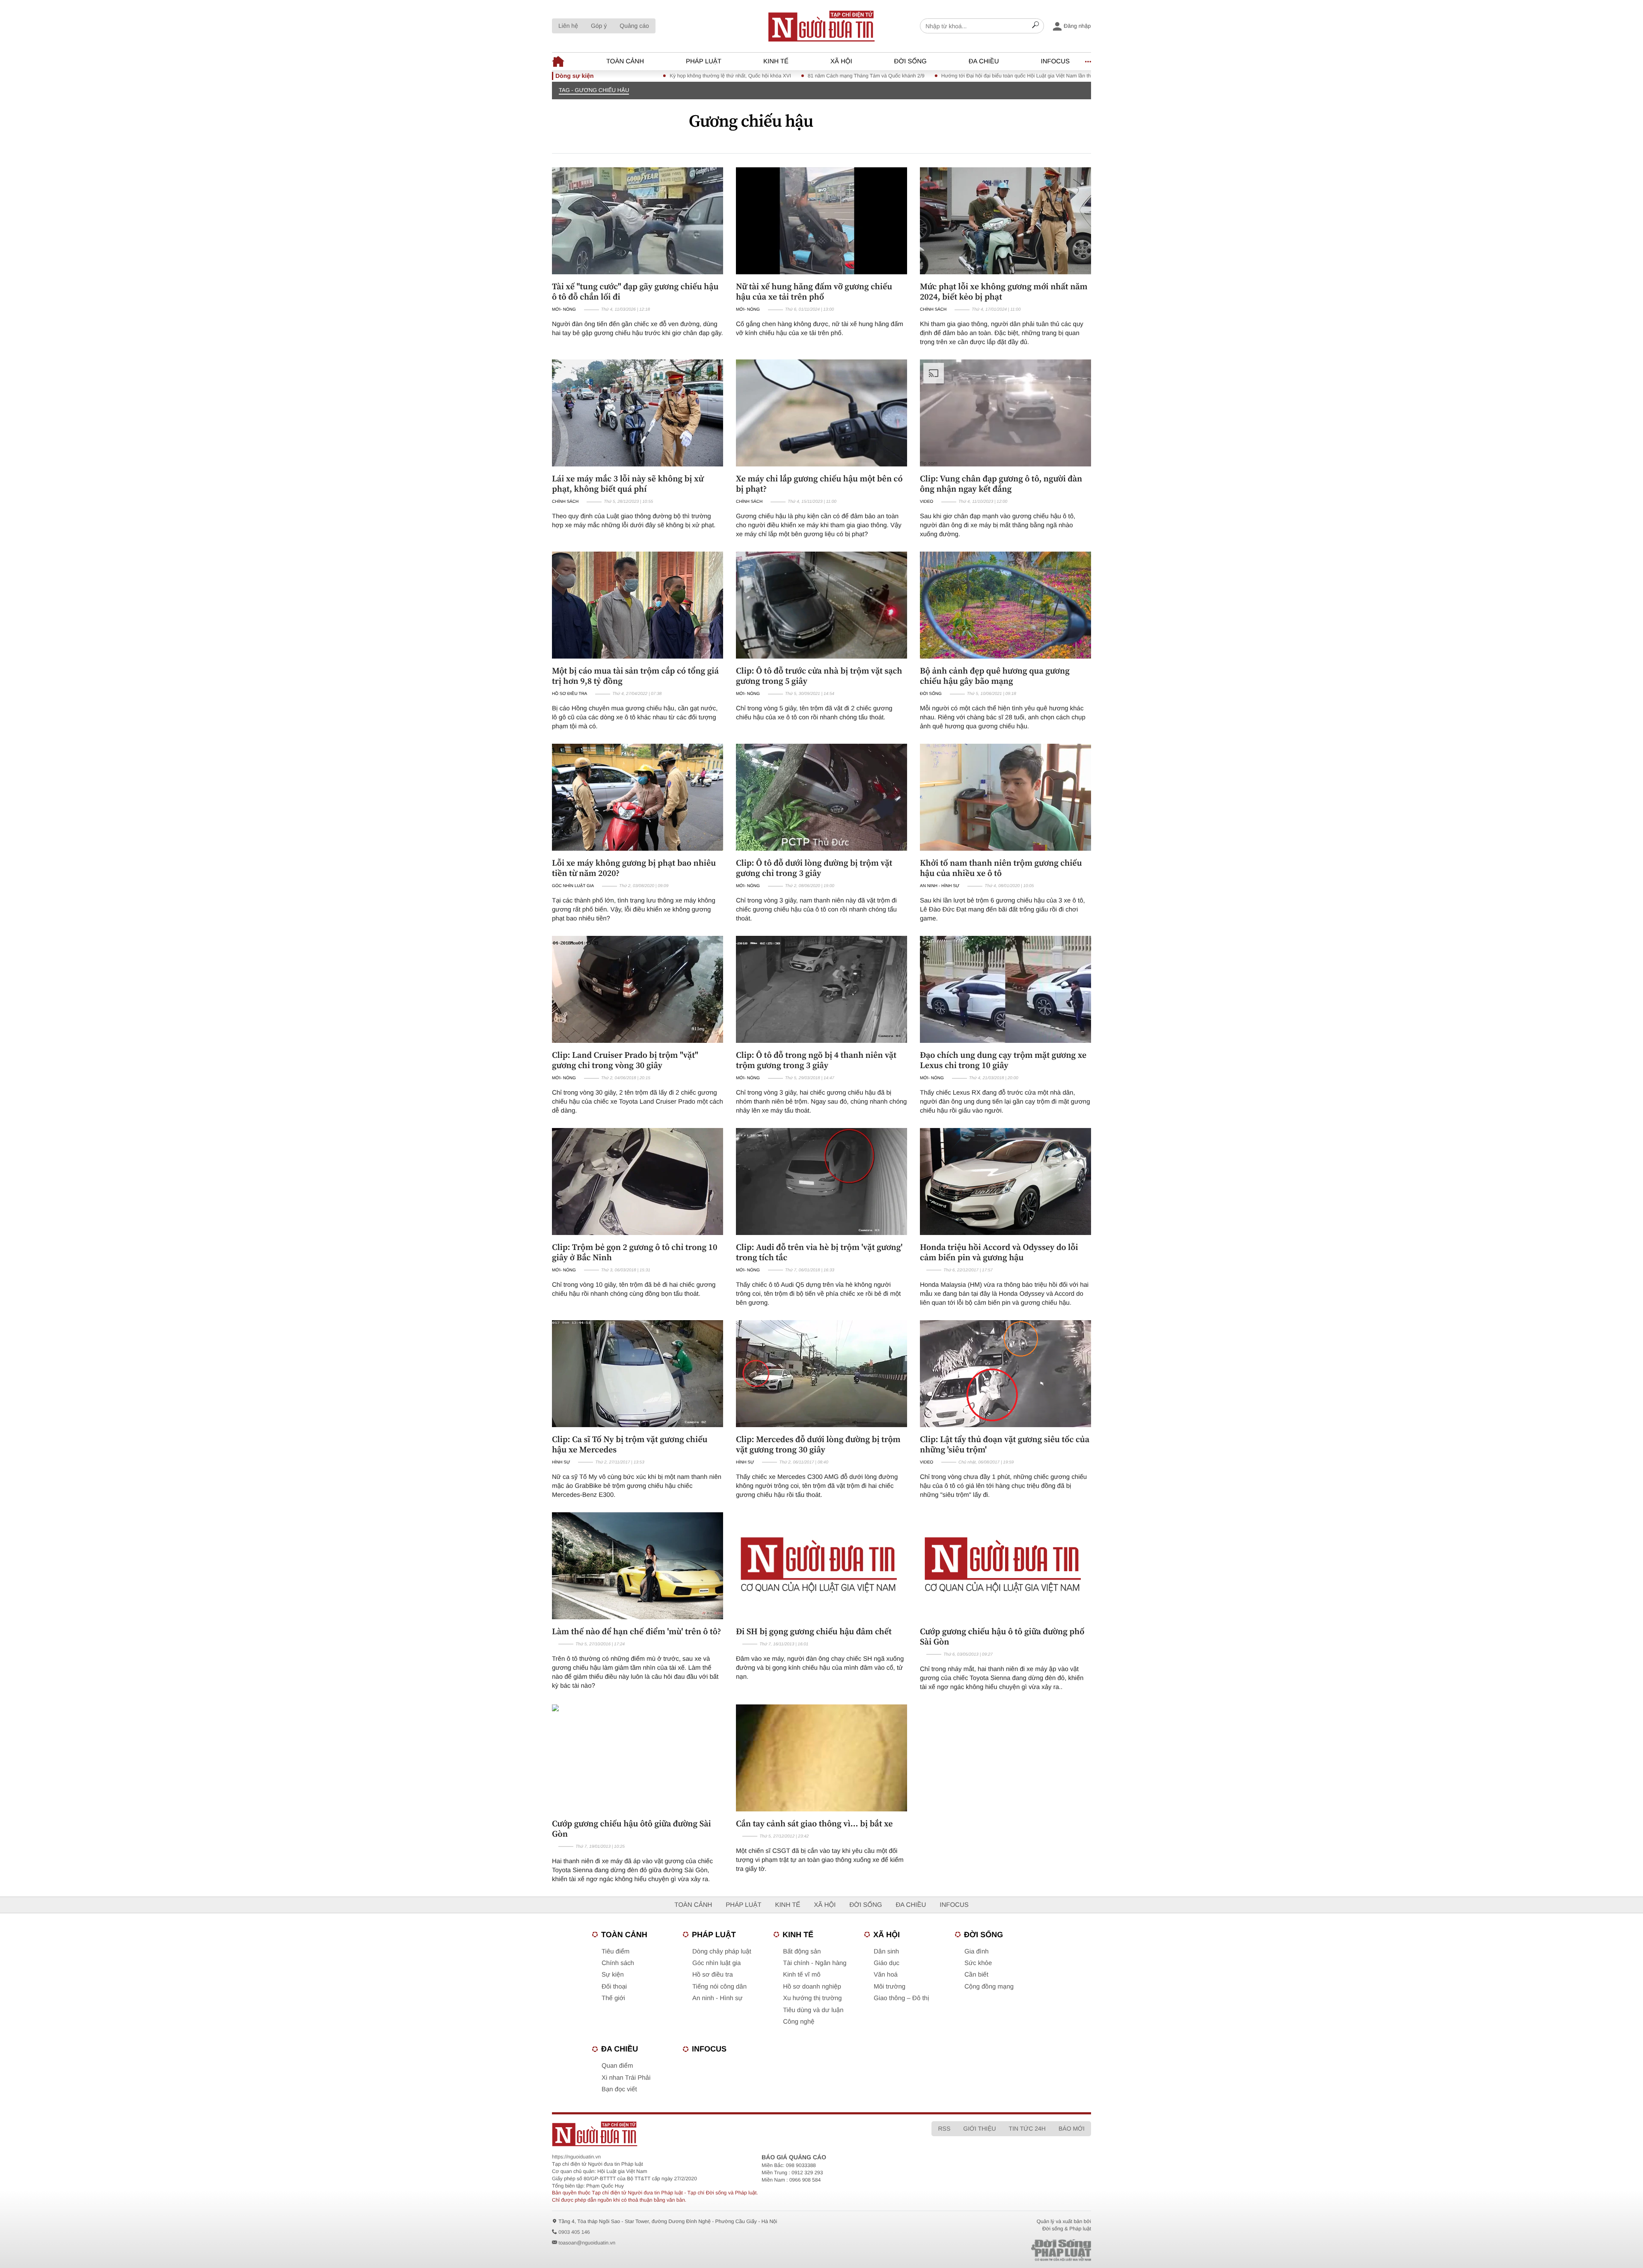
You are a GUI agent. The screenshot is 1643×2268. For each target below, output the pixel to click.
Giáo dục (887, 1963)
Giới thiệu (979, 2128)
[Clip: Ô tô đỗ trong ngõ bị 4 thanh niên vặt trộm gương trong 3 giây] (821, 989)
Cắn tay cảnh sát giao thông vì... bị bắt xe (814, 1823)
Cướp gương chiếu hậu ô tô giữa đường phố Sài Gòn (1002, 1636)
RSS (944, 2128)
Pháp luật (704, 61)
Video (927, 502)
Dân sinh (886, 1952)
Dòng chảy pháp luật (722, 1952)
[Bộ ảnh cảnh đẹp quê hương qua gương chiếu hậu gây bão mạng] (1005, 605)
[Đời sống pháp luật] (1001, 2250)
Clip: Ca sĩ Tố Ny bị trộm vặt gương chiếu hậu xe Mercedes (630, 1444)
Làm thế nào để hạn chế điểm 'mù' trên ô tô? (636, 1631)
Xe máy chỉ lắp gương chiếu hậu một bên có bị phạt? (819, 484)
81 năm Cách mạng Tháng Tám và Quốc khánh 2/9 (724, 76)
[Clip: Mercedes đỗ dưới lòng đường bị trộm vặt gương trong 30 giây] (821, 1374)
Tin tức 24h (1027, 2128)
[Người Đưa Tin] (709, 2134)
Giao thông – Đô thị (901, 1998)
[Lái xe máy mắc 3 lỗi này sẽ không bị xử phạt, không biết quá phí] (638, 413)
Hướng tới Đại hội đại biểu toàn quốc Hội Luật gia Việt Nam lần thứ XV (879, 76)
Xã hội (841, 61)
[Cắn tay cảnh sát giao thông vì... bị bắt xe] (821, 1758)
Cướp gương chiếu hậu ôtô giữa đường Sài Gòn (632, 1829)
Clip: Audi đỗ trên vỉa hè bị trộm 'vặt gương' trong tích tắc (819, 1252)
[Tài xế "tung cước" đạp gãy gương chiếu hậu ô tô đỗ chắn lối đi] (638, 221)
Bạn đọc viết (619, 2089)
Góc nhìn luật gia (573, 886)
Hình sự (561, 1462)
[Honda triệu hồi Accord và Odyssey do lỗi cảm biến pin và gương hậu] (1005, 1181)
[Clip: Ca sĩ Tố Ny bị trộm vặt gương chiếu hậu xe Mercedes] (638, 1374)
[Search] (1035, 26)
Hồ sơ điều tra (569, 694)
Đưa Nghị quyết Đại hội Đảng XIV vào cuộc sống (1032, 76)
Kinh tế (776, 61)
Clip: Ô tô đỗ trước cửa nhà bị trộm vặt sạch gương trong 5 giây (819, 676)
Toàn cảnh (625, 61)
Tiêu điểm (615, 1952)
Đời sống (910, 61)
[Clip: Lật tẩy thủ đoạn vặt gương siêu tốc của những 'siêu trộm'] (1005, 1374)
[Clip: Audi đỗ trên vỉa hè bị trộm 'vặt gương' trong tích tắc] (821, 1181)
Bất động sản (802, 1952)
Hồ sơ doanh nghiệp (812, 1987)
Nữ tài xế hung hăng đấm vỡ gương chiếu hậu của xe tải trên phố (814, 291)
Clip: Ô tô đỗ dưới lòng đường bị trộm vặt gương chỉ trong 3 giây (814, 868)
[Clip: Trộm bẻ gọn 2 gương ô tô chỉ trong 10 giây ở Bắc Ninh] (638, 1181)
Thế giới (613, 1998)
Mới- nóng (564, 310)
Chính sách (933, 310)
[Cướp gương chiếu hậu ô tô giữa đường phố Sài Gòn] (1005, 1566)
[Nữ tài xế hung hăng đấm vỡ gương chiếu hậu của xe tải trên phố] (821, 221)
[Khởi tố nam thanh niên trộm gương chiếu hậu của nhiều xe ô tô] (1005, 797)
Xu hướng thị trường (812, 1998)
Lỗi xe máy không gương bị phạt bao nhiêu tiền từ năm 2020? (634, 868)
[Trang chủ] (821, 26)
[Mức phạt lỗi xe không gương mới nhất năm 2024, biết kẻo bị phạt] (1005, 221)
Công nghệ (799, 2022)
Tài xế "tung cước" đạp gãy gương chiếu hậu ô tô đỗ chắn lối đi (635, 291)
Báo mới (1072, 2128)
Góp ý (599, 26)
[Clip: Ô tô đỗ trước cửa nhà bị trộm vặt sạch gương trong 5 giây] (821, 605)
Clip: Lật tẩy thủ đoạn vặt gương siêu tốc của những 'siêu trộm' (1005, 1444)
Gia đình (977, 1952)
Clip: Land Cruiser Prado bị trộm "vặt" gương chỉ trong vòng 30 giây (625, 1060)
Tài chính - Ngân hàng (815, 1963)
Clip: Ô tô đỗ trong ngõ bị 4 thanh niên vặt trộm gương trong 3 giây (816, 1060)
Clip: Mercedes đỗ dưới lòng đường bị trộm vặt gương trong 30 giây (818, 1444)
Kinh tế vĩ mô (802, 1975)
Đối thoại (614, 1987)
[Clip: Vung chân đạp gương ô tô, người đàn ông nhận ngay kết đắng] (1005, 413)
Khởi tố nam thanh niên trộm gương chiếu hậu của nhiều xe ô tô (1001, 868)
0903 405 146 (574, 2232)
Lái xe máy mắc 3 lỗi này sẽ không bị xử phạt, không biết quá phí (628, 484)
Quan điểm (617, 2066)
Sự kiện (613, 1975)
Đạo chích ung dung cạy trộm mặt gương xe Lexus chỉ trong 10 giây (1003, 1060)
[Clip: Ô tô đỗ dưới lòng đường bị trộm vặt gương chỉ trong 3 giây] (821, 797)
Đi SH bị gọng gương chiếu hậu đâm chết (814, 1631)
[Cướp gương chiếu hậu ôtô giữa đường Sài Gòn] (638, 1758)
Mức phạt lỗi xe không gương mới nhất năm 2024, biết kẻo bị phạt (1004, 291)
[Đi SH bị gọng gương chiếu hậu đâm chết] (821, 1566)
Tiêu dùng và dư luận (813, 2010)
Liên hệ (568, 26)
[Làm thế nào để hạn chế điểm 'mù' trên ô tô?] (638, 1566)
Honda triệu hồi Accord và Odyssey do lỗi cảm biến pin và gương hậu (999, 1252)
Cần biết (976, 1975)
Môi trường (890, 1987)
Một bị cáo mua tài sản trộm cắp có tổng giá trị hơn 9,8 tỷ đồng (635, 676)
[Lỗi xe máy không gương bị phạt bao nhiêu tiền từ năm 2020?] (638, 797)
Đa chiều (984, 61)
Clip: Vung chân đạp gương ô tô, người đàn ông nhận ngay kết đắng (1001, 484)
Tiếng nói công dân (719, 1987)
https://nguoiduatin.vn (576, 2157)
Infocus (1056, 61)
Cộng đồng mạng (989, 1987)
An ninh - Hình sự (940, 886)
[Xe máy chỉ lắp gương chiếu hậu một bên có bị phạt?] (821, 413)
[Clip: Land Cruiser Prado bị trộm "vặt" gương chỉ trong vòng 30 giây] (638, 989)
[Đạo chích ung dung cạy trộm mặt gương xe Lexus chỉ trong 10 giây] (1005, 989)
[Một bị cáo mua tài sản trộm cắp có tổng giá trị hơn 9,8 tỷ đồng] (638, 605)
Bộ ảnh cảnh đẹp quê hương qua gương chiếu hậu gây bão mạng (995, 676)
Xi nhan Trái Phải (626, 2078)
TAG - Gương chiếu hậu (594, 90)
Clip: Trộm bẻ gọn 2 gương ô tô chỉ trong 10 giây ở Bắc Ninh (635, 1252)
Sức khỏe (978, 1963)
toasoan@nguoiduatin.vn (587, 2243)
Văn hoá (886, 1975)
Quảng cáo (634, 26)
